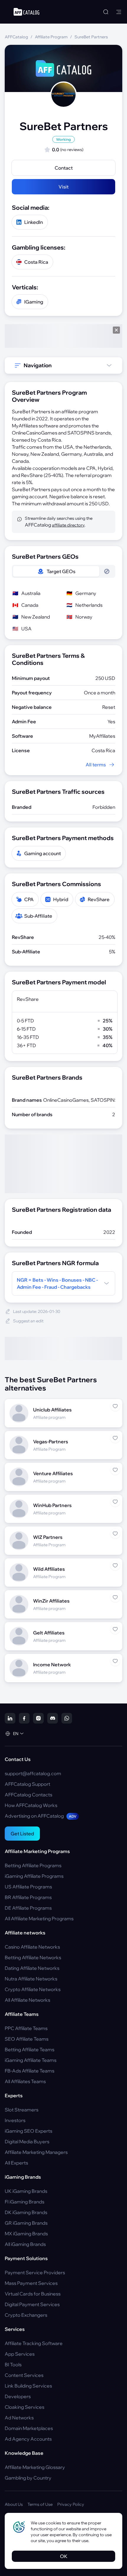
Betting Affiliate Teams (30, 2049)
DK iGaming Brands (26, 2212)
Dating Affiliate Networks (32, 1968)
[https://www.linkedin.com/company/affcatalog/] (10, 1718)
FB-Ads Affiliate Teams (30, 2071)
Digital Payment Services (32, 2304)
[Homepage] (26, 12)
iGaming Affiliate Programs (34, 1876)
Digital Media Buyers (27, 2142)
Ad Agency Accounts (28, 2439)
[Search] (106, 12)
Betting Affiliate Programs (33, 1865)
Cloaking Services (25, 2407)
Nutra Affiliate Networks (31, 1979)
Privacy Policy (71, 2504)
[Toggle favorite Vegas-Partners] (115, 1438)
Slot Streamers (22, 2110)
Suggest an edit (28, 1321)
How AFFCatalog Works (31, 1805)
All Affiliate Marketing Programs (39, 1919)
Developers (18, 2396)
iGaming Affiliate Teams (31, 2060)
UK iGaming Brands (26, 2191)
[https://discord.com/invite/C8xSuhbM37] (53, 1718)
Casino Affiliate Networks (32, 1947)
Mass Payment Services (31, 2283)
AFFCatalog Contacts (29, 1795)
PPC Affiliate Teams (26, 2028)
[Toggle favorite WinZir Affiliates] (115, 1597)
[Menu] (119, 12)
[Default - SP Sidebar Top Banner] (63, 336)
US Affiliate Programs (28, 1887)
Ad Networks (19, 2418)
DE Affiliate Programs (28, 1908)
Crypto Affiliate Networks (33, 1989)
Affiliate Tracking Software (34, 2343)
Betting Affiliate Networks (33, 1957)
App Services (20, 2354)
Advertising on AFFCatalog (41, 1816)
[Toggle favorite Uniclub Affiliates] (115, 1406)
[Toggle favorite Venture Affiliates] (115, 1470)
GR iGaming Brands (26, 2223)
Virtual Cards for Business (33, 2294)
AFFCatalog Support (27, 1784)
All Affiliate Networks (27, 2000)
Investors (15, 2120)
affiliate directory (68, 525)
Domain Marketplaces (29, 2428)
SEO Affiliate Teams (27, 2039)
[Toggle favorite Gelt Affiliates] (115, 1629)
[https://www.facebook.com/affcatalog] (24, 1718)
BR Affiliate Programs (28, 1897)
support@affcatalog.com (33, 1773)
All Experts (16, 2163)
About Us (14, 2504)
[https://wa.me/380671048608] (67, 1718)
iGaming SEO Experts (29, 2131)
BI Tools (13, 2365)
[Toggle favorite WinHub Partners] (115, 1502)
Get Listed (22, 1834)
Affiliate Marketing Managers (36, 2152)
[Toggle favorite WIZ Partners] (115, 1534)
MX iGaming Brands (26, 2234)
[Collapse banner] (116, 330)
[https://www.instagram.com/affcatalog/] (38, 1718)
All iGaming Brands (25, 2244)
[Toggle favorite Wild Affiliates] (115, 1565)
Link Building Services (28, 2386)
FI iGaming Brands (25, 2202)
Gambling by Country (28, 2478)
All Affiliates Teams (25, 2081)
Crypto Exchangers (26, 2315)
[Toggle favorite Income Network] (115, 1661)
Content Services (24, 2375)
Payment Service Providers (35, 2272)
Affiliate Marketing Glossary (35, 2467)
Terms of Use (40, 2504)
